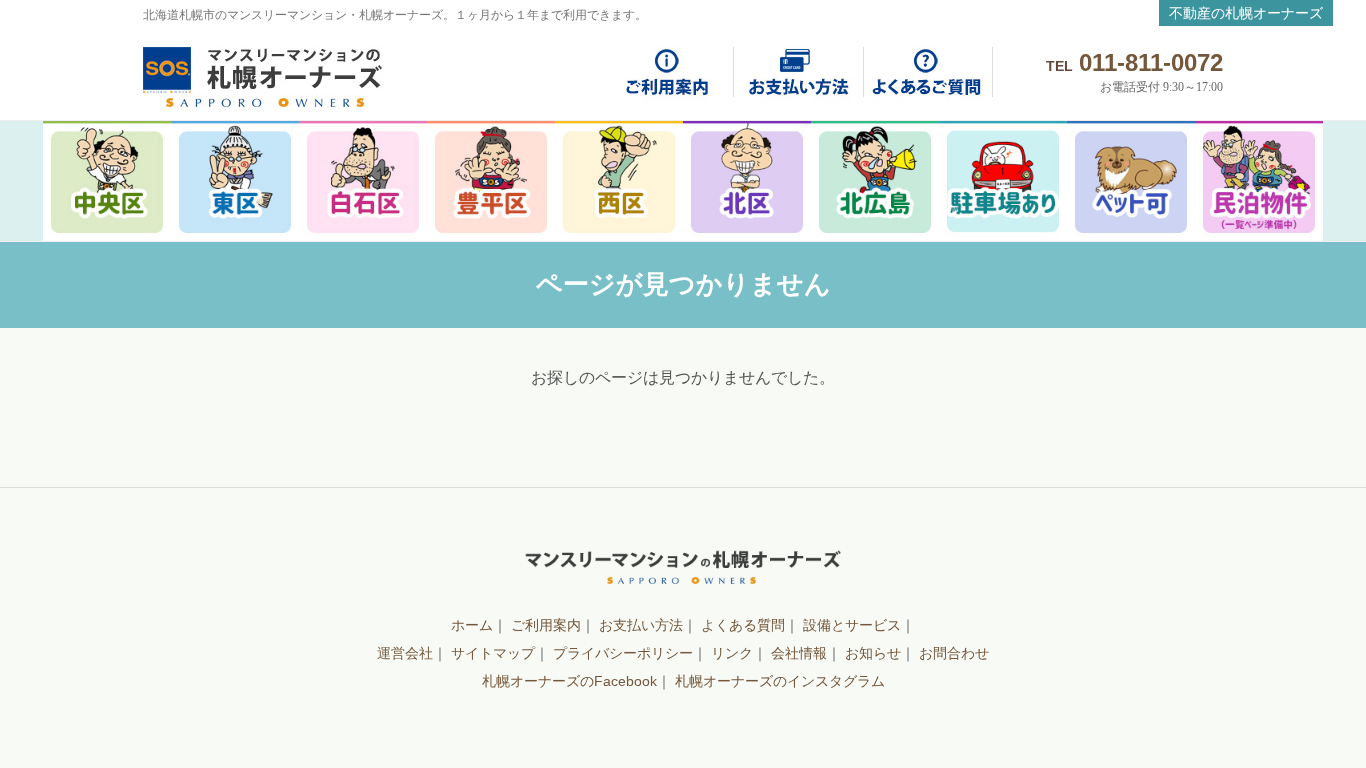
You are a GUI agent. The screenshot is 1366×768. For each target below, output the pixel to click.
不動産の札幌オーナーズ (1246, 13)
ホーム (472, 625)
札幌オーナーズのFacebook (569, 681)
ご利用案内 (546, 625)
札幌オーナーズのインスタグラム (780, 681)
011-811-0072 (1151, 62)
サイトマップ (493, 653)
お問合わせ (954, 653)
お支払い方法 (641, 625)
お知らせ (873, 653)
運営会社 (405, 653)
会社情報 (799, 653)
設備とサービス (852, 625)
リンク (732, 653)
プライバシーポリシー (623, 653)
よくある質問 (743, 625)
